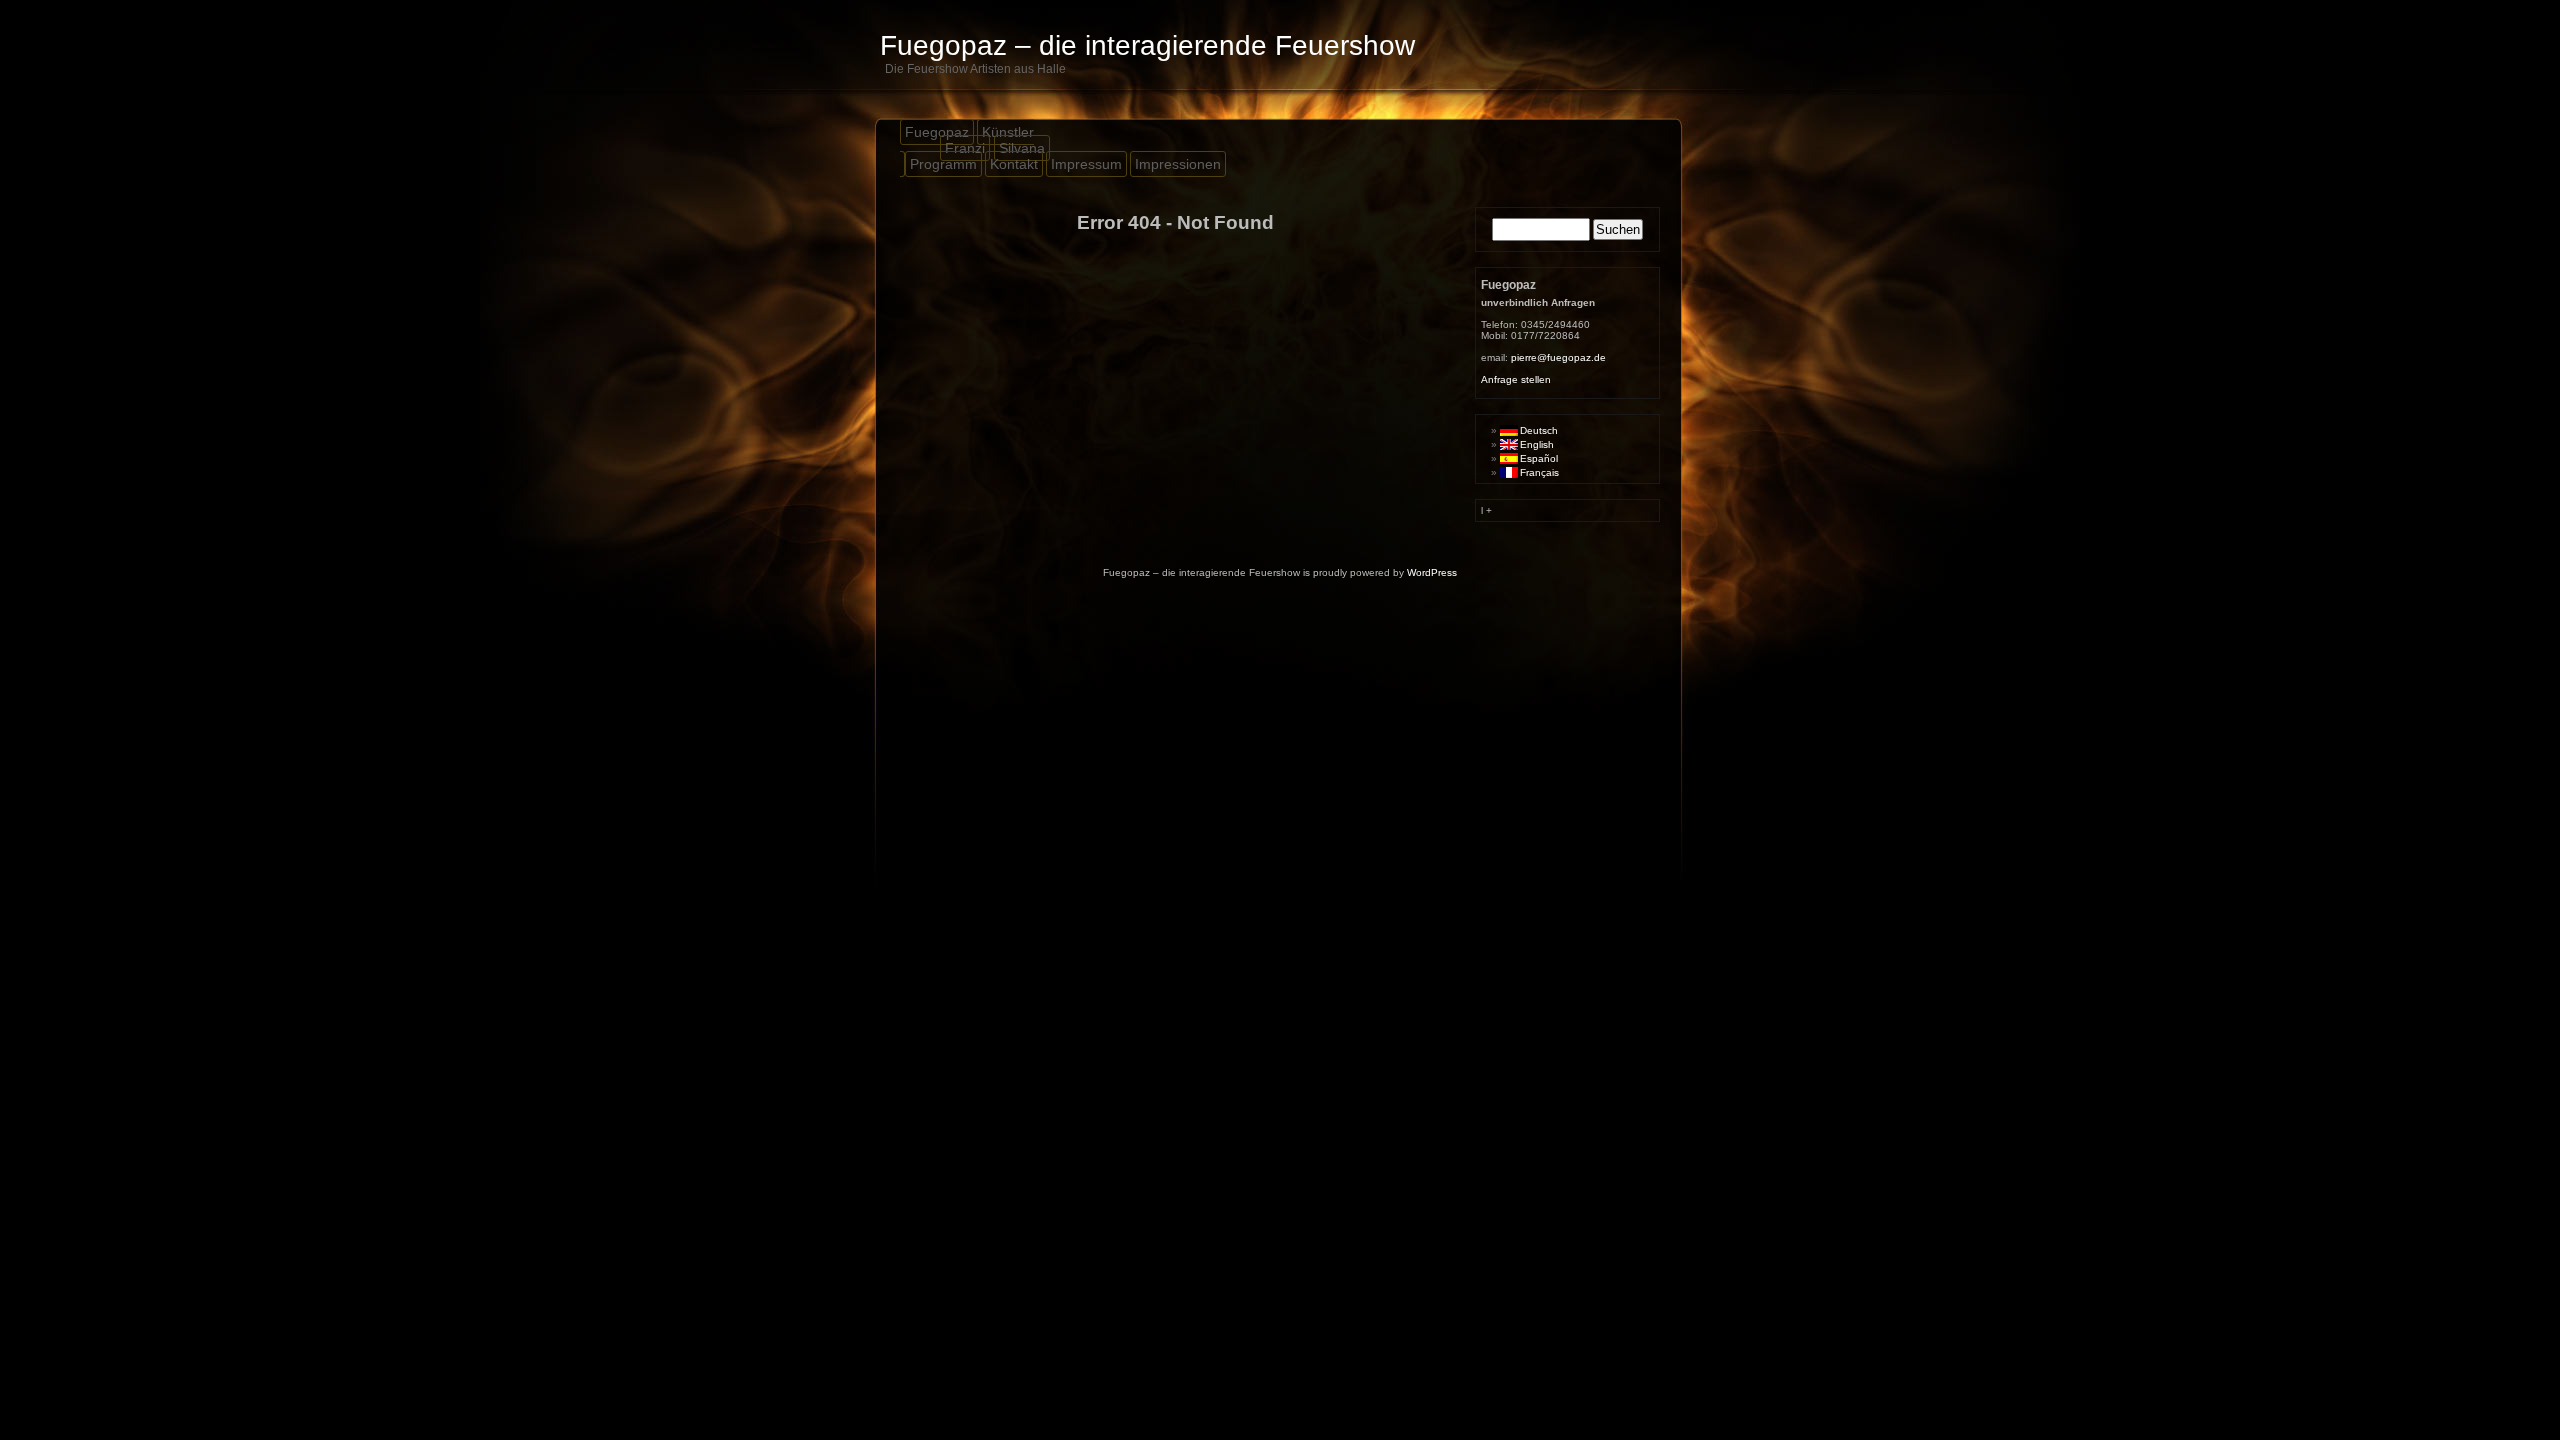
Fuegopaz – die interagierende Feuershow (1147, 45)
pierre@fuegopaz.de (1558, 357)
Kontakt (1014, 164)
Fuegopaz (937, 132)
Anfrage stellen (1516, 379)
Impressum (1086, 164)
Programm (943, 164)
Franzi (965, 148)
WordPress (1432, 572)
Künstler (1008, 132)
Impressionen (1178, 164)
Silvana (1022, 148)
